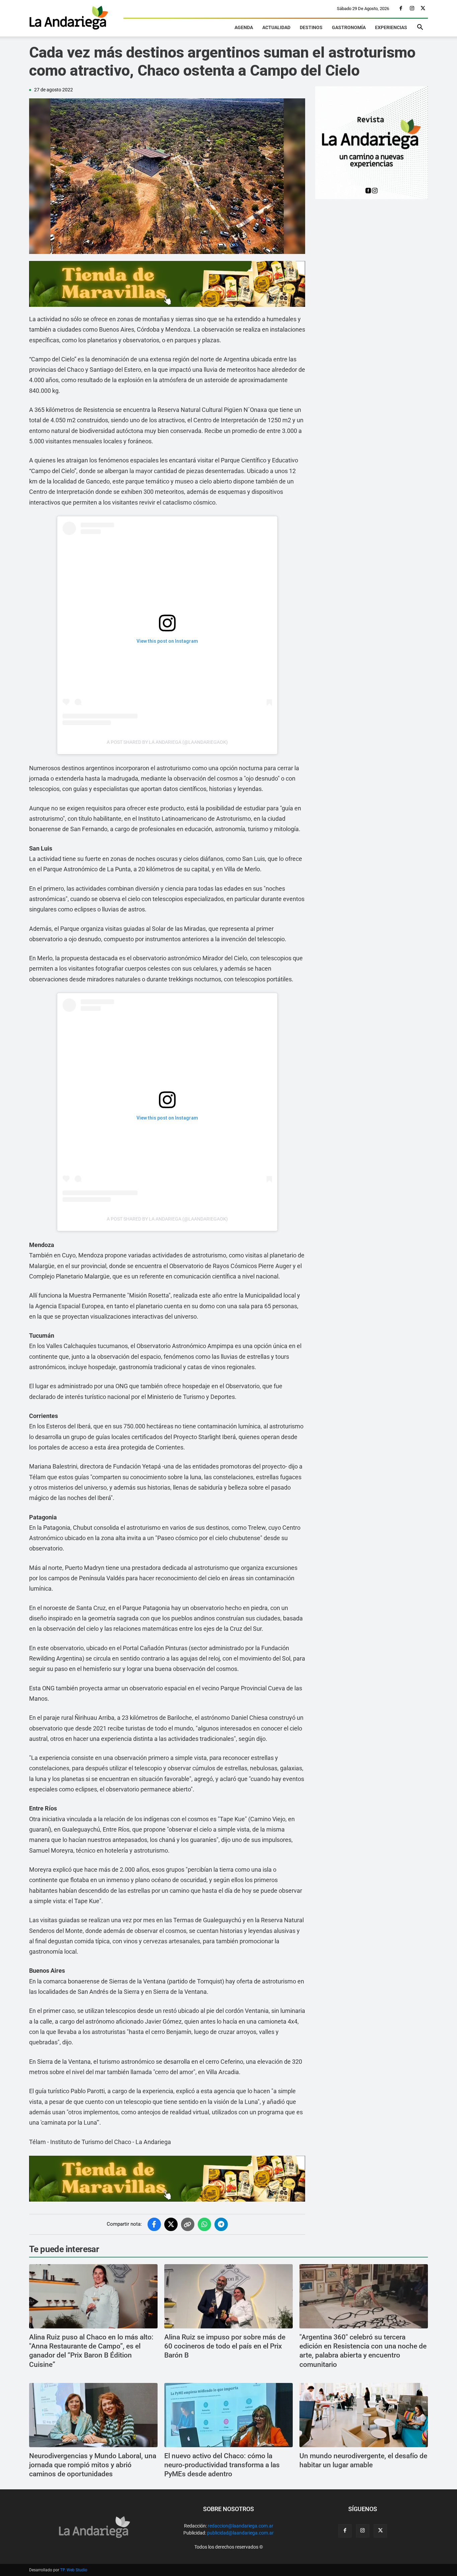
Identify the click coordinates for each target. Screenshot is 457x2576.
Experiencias (391, 27)
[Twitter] (423, 9)
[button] (420, 28)
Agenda (244, 27)
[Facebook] (401, 9)
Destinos (311, 27)
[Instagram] (412, 9)
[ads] (167, 284)
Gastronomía (349, 27)
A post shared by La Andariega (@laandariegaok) (167, 742)
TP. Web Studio (74, 2570)
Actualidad (276, 27)
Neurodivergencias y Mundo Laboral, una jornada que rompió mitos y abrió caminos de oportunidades (93, 2465)
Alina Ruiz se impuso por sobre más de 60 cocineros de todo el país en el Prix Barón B (225, 2346)
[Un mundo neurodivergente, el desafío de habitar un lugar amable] (364, 2415)
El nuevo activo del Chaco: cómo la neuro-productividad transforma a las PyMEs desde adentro (222, 2465)
